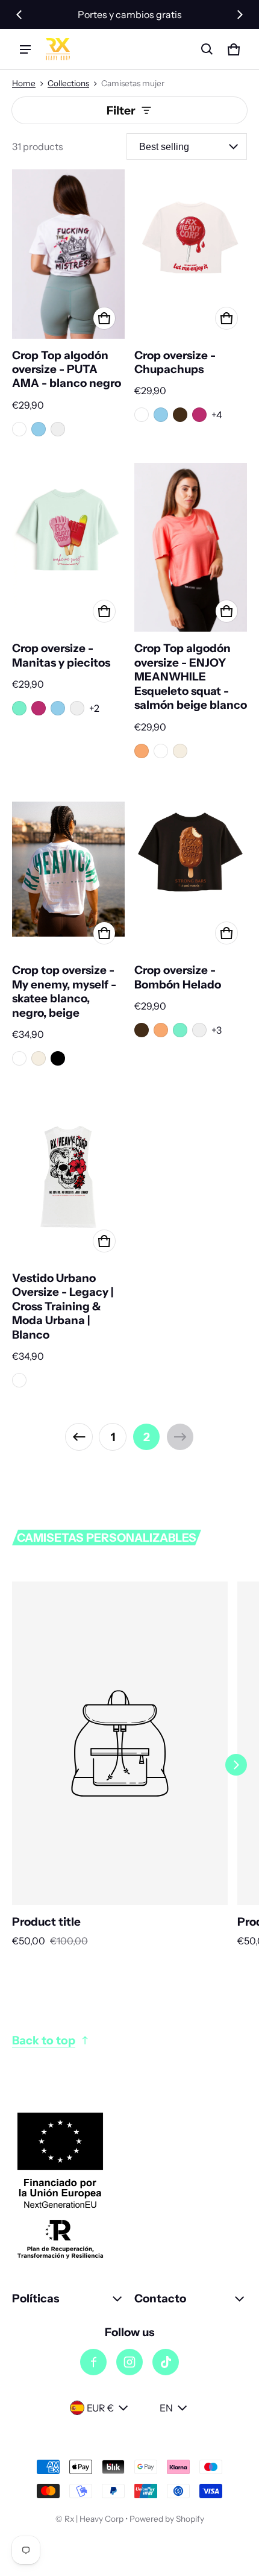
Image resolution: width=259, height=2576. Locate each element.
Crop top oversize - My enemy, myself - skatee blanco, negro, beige (64, 991)
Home (24, 83)
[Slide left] (19, 14)
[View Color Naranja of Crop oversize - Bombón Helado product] (161, 1030)
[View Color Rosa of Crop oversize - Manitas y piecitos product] (39, 708)
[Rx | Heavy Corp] (58, 49)
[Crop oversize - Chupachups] (191, 254)
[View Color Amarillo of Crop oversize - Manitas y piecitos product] (77, 708)
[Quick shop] (104, 318)
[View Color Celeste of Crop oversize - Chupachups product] (161, 415)
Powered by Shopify (167, 2519)
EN (166, 2408)
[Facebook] (93, 2362)
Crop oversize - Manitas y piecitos (61, 655)
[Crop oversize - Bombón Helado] (191, 869)
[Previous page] (79, 1437)
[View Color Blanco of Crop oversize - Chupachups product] (142, 415)
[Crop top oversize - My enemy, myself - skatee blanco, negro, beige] (68, 869)
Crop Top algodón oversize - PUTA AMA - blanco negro (67, 369)
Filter (121, 110)
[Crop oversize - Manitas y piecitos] (68, 548)
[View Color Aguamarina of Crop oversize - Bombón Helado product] (180, 1030)
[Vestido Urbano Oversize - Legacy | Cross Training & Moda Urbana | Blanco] (68, 1177)
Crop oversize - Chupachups (175, 362)
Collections (68, 83)
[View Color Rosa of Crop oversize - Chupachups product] (199, 415)
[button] (207, 49)
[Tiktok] (166, 2362)
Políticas (36, 2298)
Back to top (44, 2040)
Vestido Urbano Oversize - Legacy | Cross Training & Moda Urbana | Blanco (63, 1306)
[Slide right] (240, 14)
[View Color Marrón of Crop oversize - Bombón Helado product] (142, 1030)
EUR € (100, 2408)
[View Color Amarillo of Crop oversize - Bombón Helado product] (199, 1030)
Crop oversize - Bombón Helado (178, 977)
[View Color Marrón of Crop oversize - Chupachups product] (180, 415)
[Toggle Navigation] (25, 49)
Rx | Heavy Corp (94, 2519)
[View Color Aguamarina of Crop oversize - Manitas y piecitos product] (19, 708)
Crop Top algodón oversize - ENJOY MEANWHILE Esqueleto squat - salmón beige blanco (191, 677)
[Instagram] (129, 2362)
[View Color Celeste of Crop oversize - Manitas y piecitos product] (58, 708)
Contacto (160, 2298)
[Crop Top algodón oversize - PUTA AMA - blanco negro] (68, 254)
